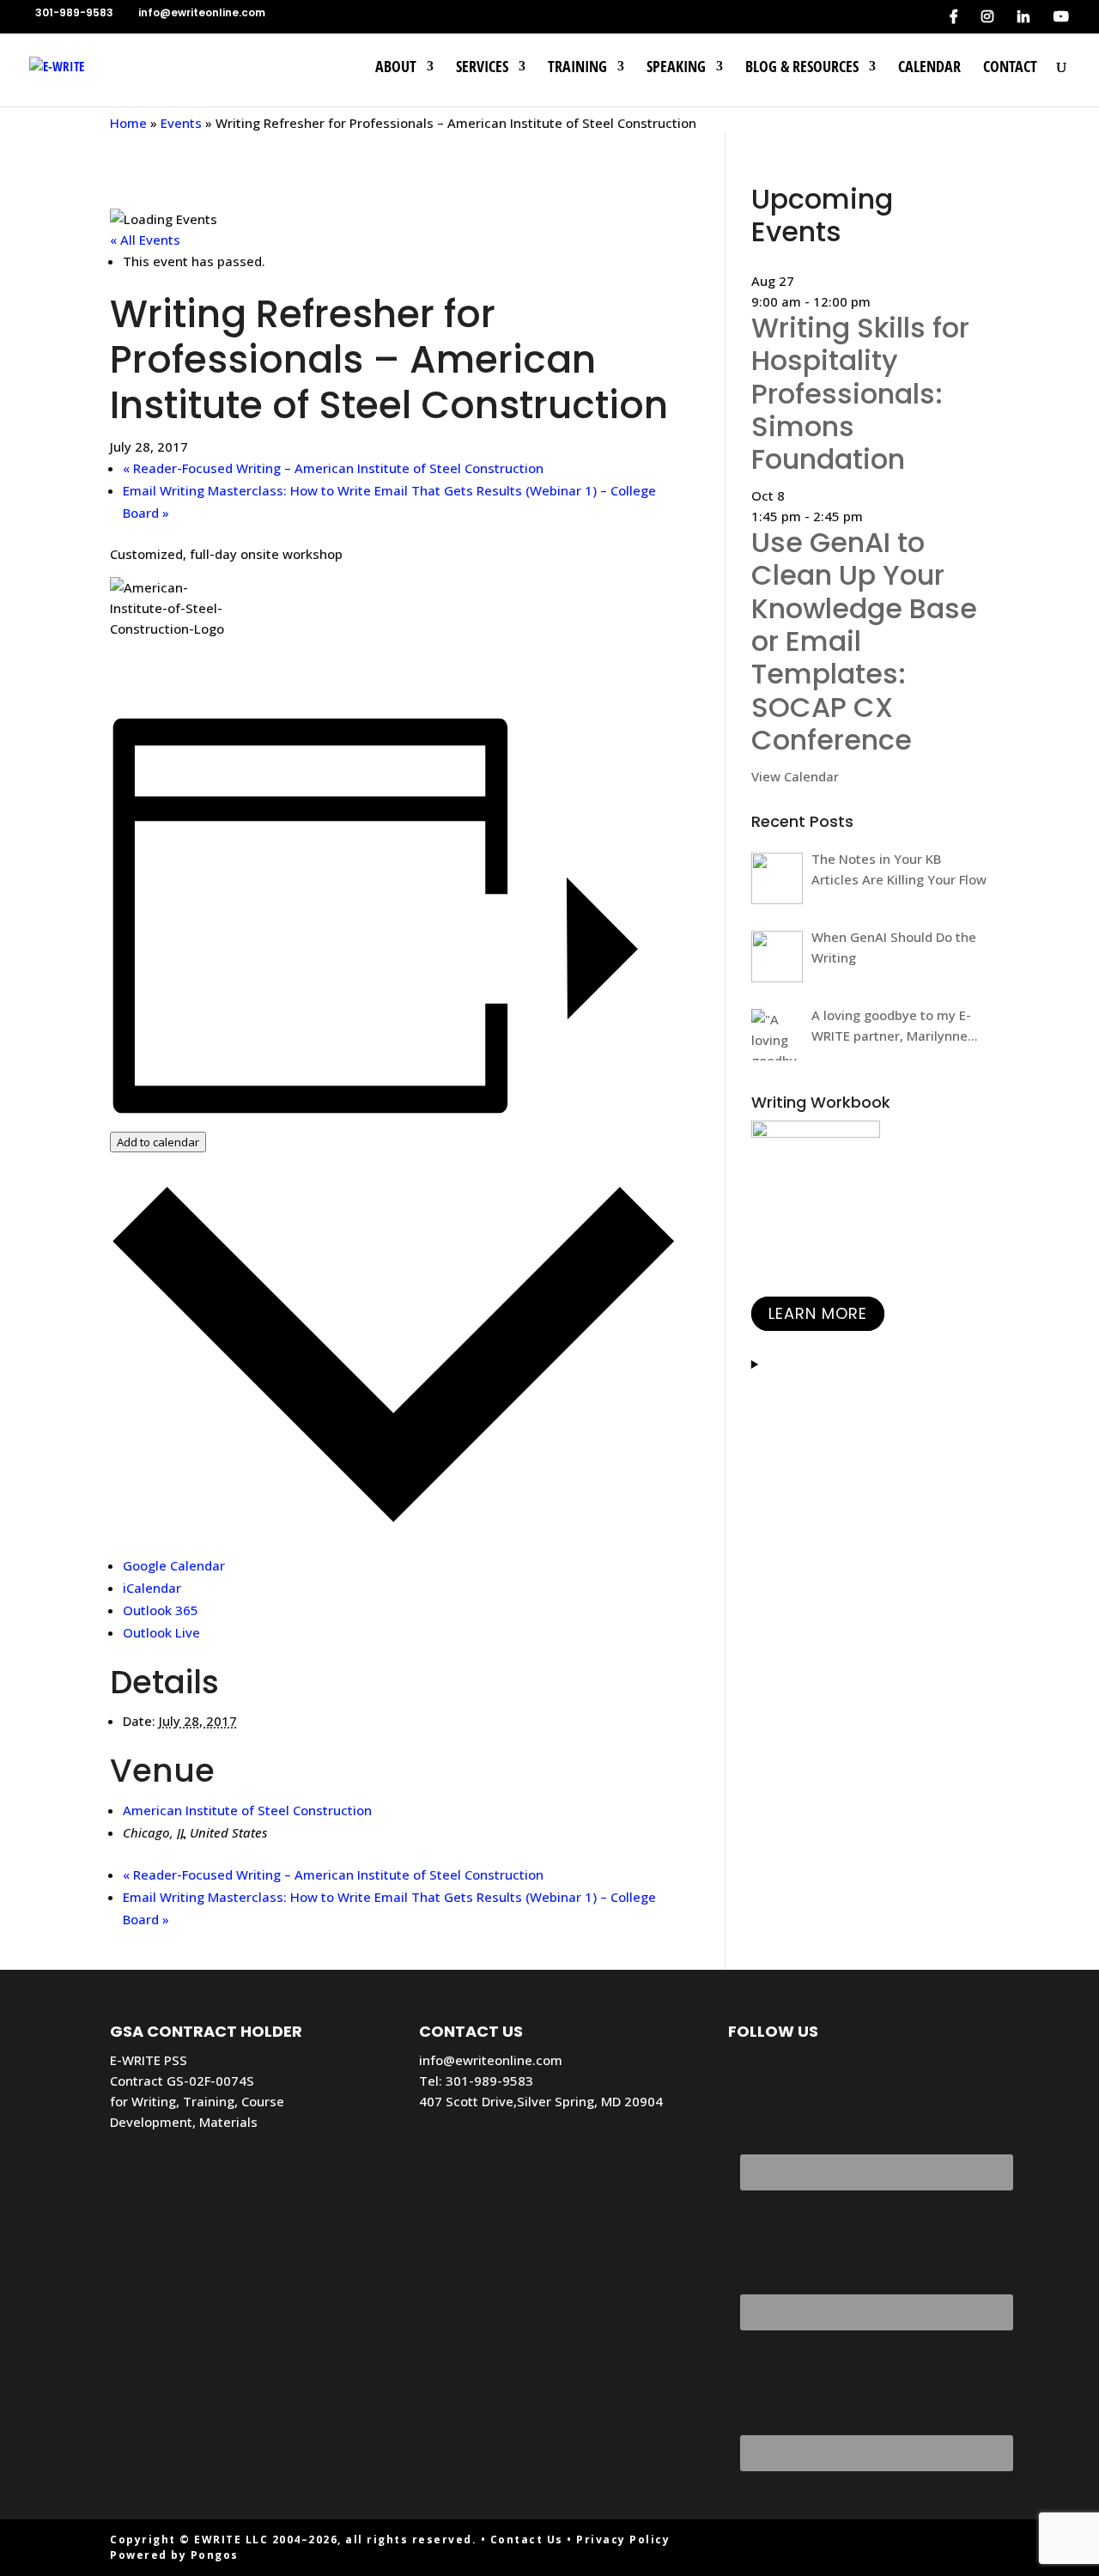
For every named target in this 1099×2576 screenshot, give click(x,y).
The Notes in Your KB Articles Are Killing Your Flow (899, 869)
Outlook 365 (161, 1610)
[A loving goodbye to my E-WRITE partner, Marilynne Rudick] (777, 1035)
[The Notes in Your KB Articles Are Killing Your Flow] (777, 878)
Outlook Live (161, 1632)
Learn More (818, 1314)
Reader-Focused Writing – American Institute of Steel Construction (333, 468)
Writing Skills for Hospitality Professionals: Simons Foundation (860, 394)
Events (181, 123)
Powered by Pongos (174, 2555)
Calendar (929, 68)
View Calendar (795, 776)
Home (128, 123)
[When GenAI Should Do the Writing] (777, 957)
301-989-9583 (489, 2081)
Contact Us (527, 2540)
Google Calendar (174, 1565)
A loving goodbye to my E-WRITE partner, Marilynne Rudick (891, 1026)
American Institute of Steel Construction (247, 1810)
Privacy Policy (623, 2540)
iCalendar (152, 1588)
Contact (1010, 68)
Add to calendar (158, 1142)
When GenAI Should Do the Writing (894, 947)
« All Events (145, 240)
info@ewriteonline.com (491, 2060)
